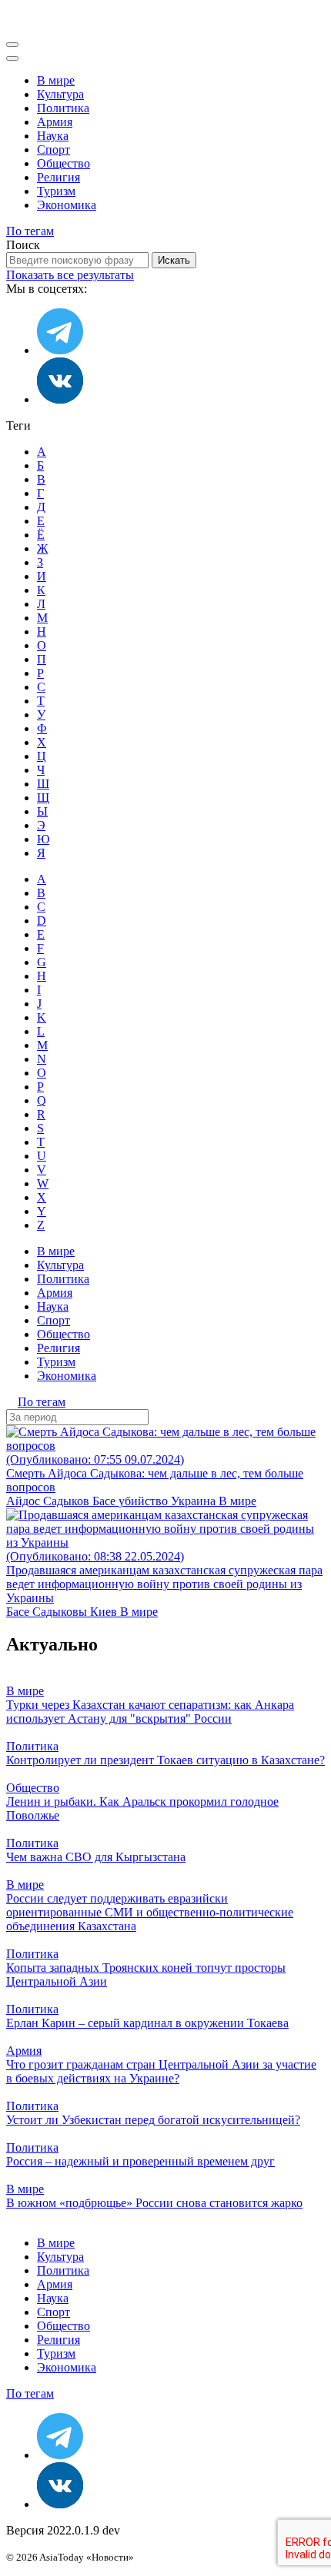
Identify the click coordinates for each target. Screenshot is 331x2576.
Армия (55, 122)
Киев (105, 1612)
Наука (53, 136)
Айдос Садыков (49, 1501)
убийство (145, 1501)
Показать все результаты (70, 275)
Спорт (53, 150)
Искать (174, 260)
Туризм (56, 191)
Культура (60, 94)
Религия (59, 177)
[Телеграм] (60, 350)
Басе (105, 1501)
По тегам (30, 231)
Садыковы (61, 1612)
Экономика (67, 205)
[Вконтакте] (60, 399)
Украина (195, 1501)
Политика (63, 108)
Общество (64, 163)
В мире (56, 80)
